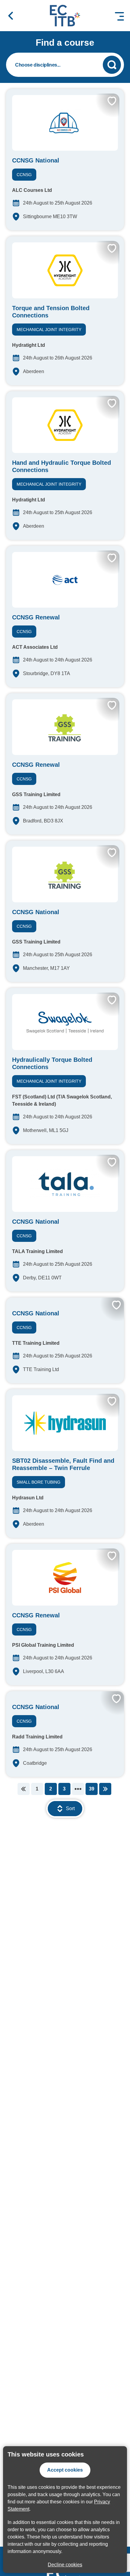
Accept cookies (65, 2470)
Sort (70, 1808)
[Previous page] (24, 1789)
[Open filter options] (65, 65)
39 (92, 1789)
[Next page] (105, 1789)
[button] (11, 16)
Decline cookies (65, 2565)
